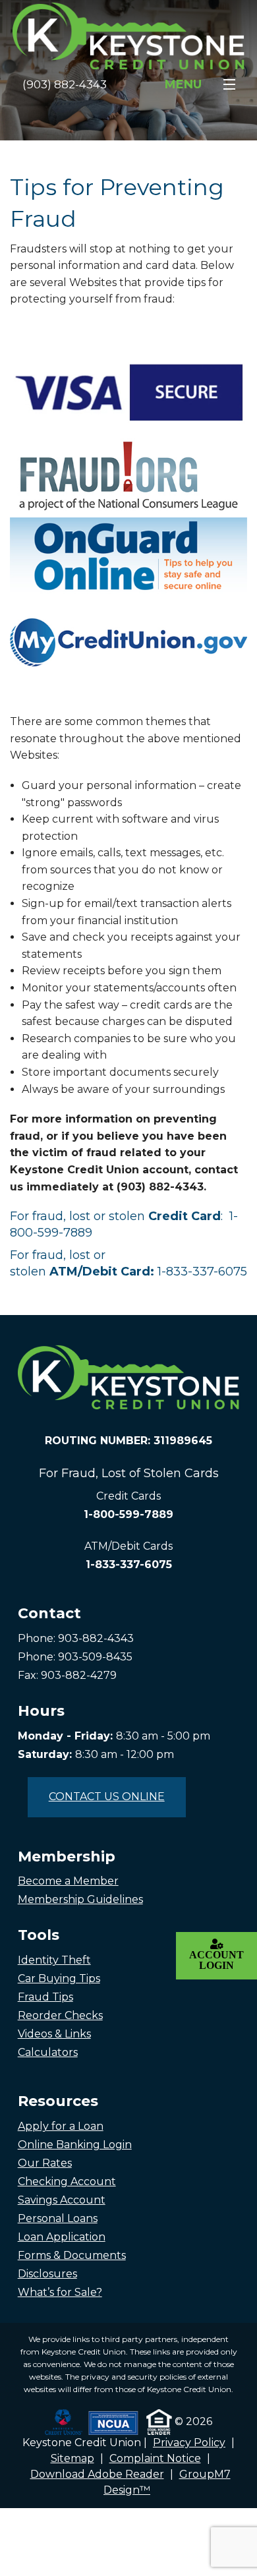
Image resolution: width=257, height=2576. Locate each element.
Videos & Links (54, 2034)
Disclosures (47, 2274)
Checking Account (67, 2181)
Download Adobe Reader (97, 2474)
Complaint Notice (155, 2458)
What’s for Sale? (60, 2292)
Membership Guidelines (80, 1899)
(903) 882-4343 (65, 84)
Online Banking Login (75, 2145)
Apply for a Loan (61, 2126)
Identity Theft (54, 1960)
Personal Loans (58, 2218)
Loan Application (62, 2237)
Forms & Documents (72, 2255)
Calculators (48, 2052)
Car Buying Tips (59, 1978)
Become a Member (68, 1881)
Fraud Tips (45, 1997)
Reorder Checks (60, 2015)
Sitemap (72, 2458)
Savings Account (62, 2200)
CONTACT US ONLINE (107, 1797)
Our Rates (45, 2163)
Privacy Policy (189, 2443)
